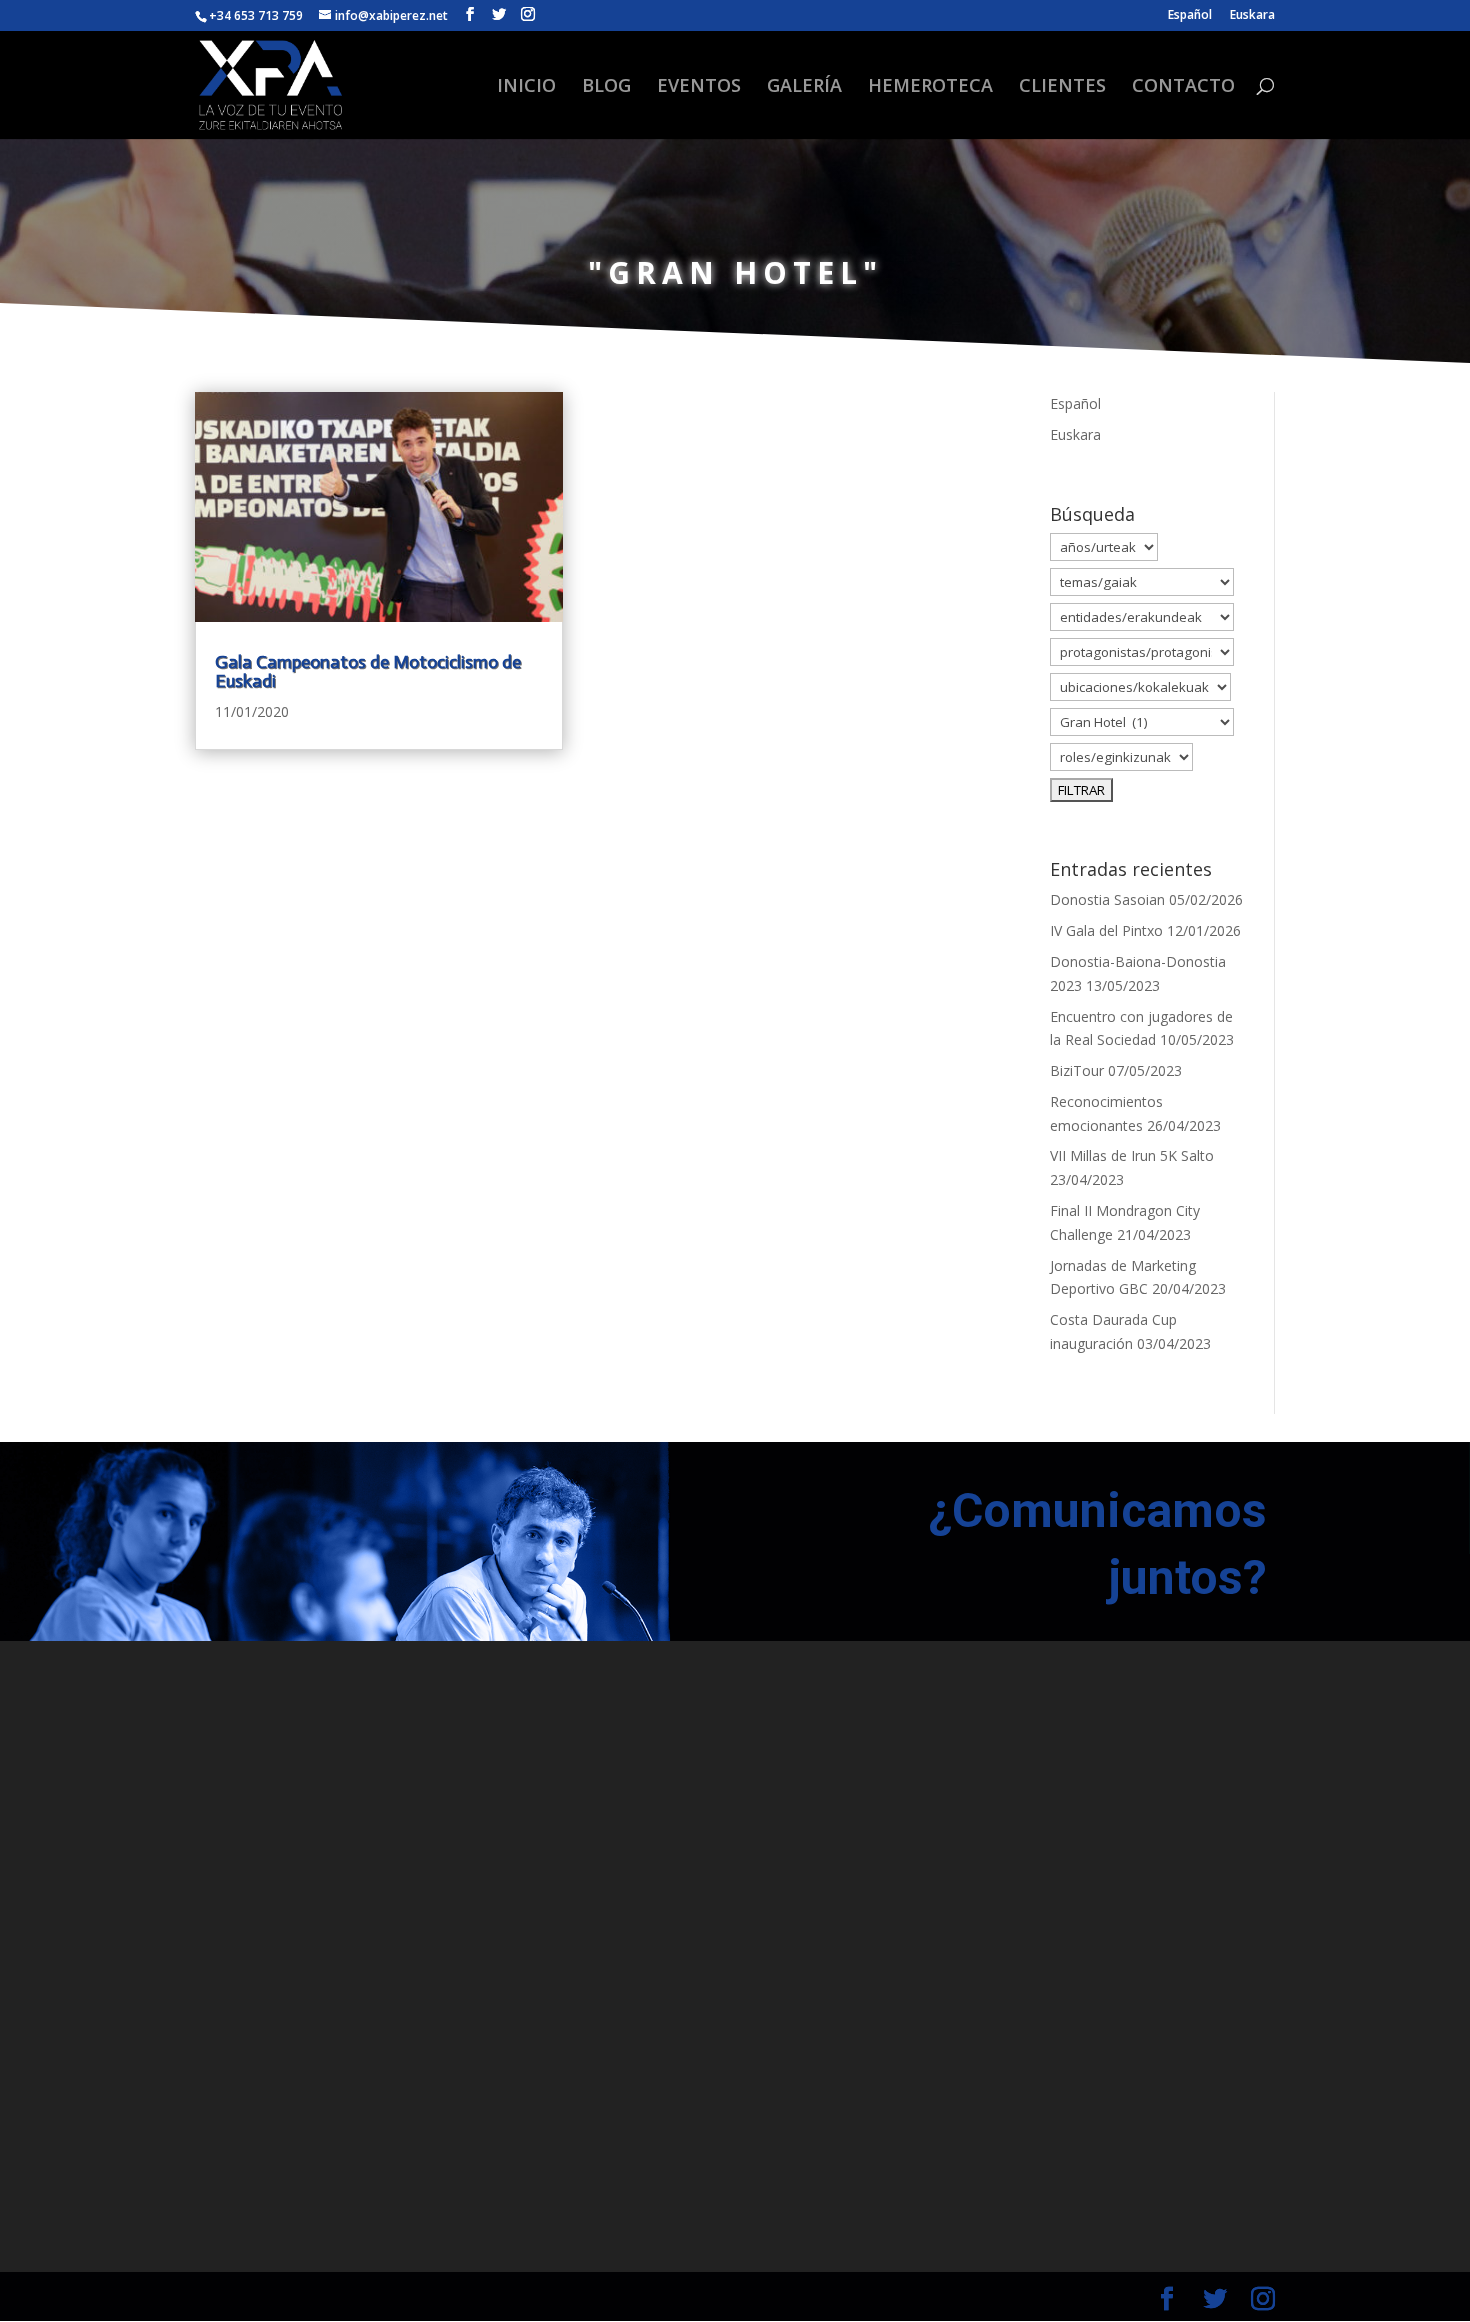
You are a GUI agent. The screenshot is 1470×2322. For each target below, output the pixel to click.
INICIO (526, 87)
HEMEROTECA (930, 87)
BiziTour (1077, 1070)
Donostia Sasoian (1107, 899)
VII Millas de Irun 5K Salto (1132, 1155)
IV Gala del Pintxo (1106, 930)
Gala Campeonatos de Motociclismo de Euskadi (368, 671)
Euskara (1252, 16)
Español (1190, 16)
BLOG (606, 87)
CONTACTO (1183, 87)
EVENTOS (699, 87)
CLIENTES (1062, 87)
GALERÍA (804, 87)
